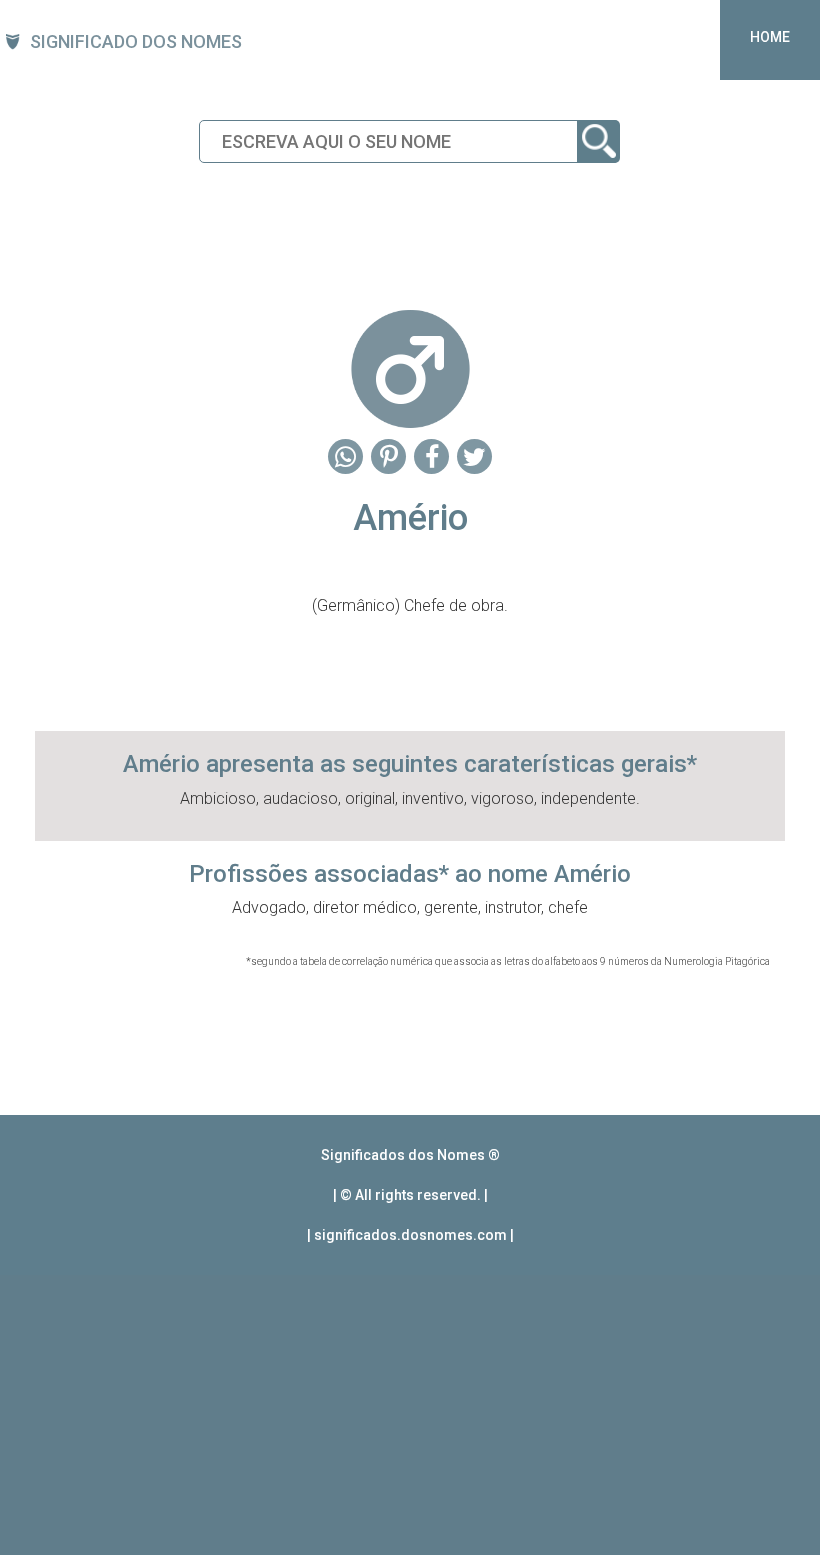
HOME (770, 37)
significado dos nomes (136, 41)
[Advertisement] (410, 1415)
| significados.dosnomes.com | (410, 1235)
